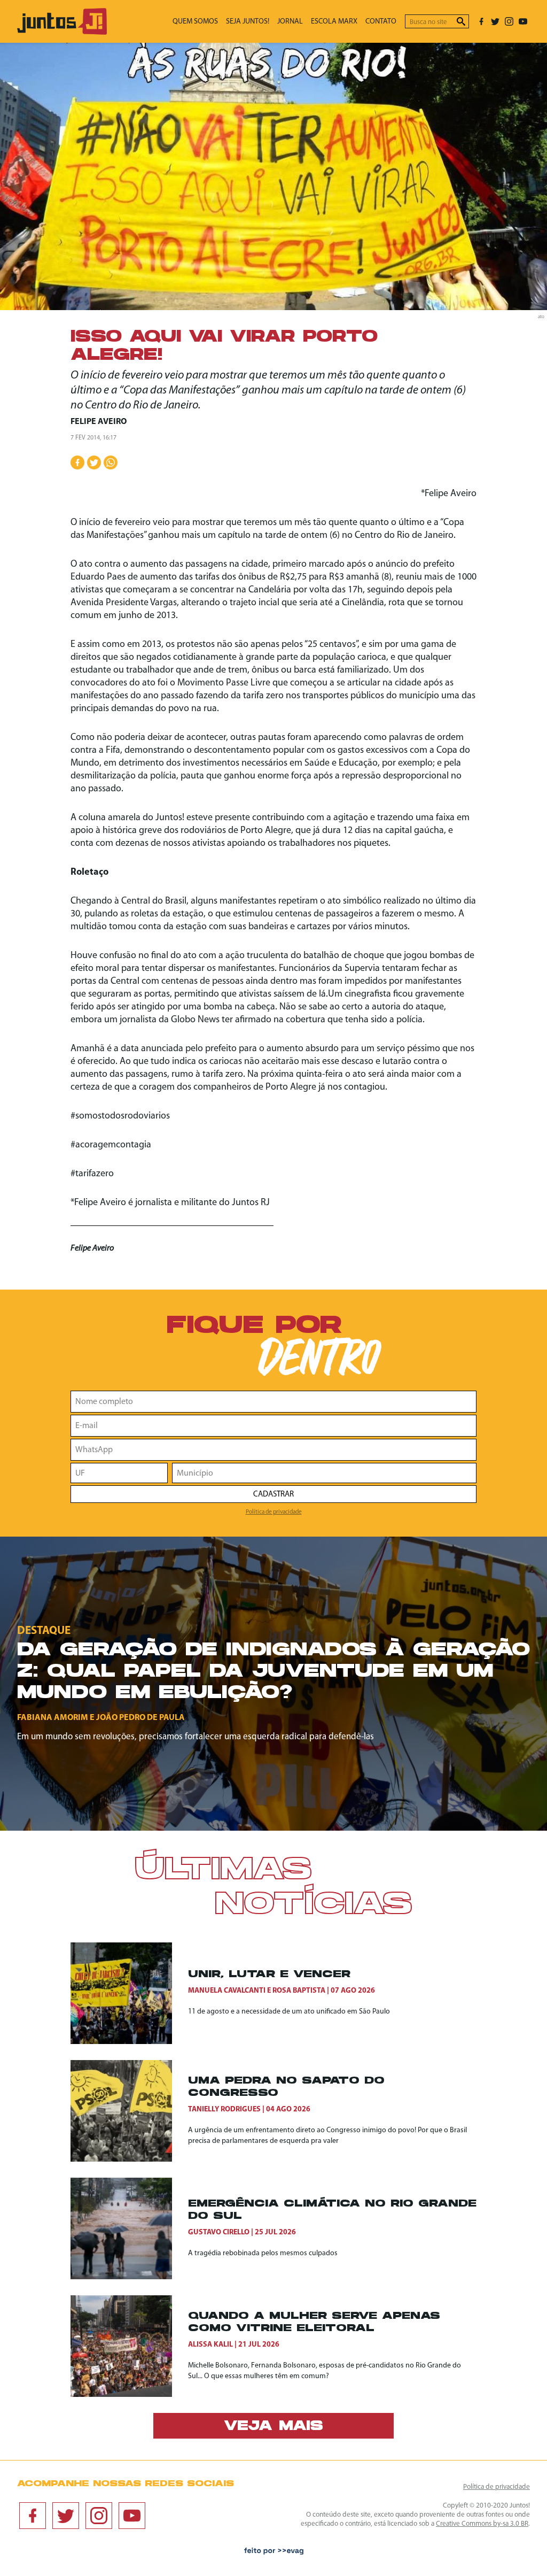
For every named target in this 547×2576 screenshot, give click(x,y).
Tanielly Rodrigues (224, 2110)
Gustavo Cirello (219, 2232)
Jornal (290, 22)
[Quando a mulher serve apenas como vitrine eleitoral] (129, 2346)
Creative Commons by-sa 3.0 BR (482, 2524)
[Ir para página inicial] (62, 32)
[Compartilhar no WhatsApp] (111, 462)
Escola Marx (334, 22)
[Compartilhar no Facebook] (77, 462)
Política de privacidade (274, 1512)
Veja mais (273, 2427)
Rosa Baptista (299, 1991)
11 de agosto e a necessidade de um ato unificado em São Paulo (289, 2012)
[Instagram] (509, 21)
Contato (381, 22)
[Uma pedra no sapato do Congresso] (129, 2111)
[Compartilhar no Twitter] (94, 462)
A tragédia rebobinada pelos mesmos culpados (263, 2253)
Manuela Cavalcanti (227, 1991)
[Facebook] (481, 21)
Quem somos (195, 22)
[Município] (324, 1473)
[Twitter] (495, 21)
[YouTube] (523, 21)
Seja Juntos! (248, 22)
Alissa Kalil (210, 2345)
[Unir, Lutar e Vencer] (129, 1993)
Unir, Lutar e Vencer (269, 1975)
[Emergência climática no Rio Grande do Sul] (129, 2228)
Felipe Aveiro (99, 422)
